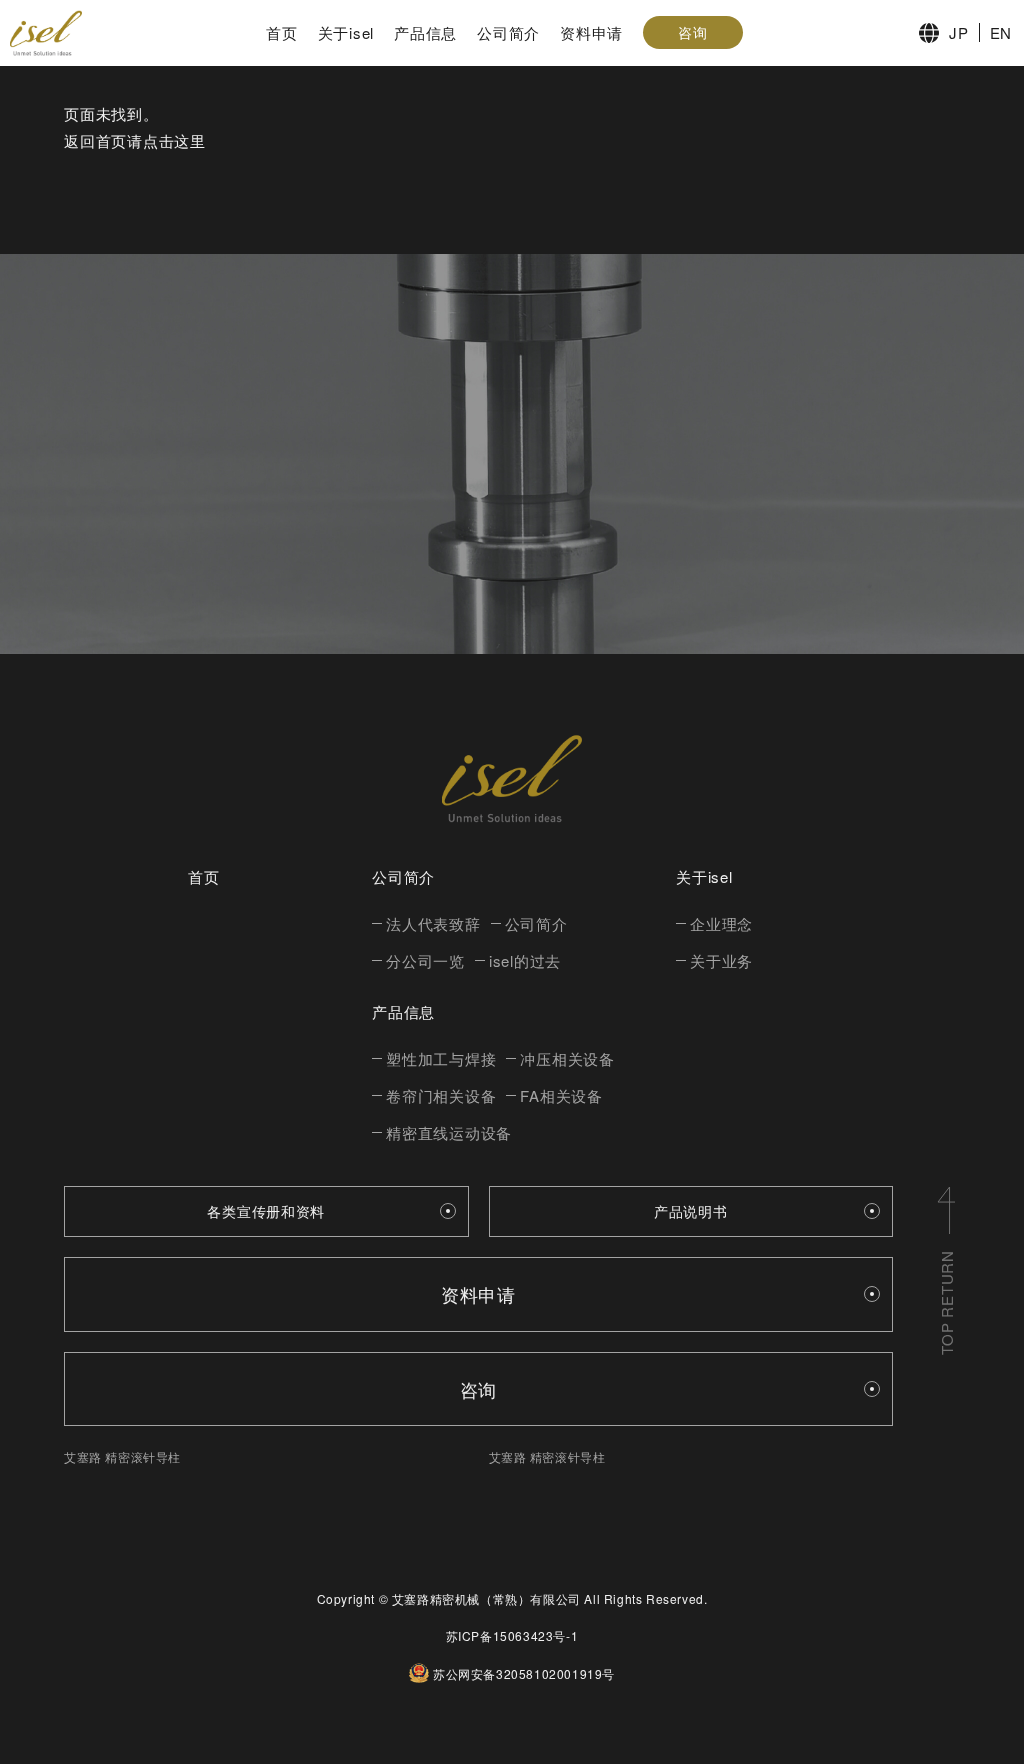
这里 (190, 140)
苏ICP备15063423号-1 (512, 1635)
